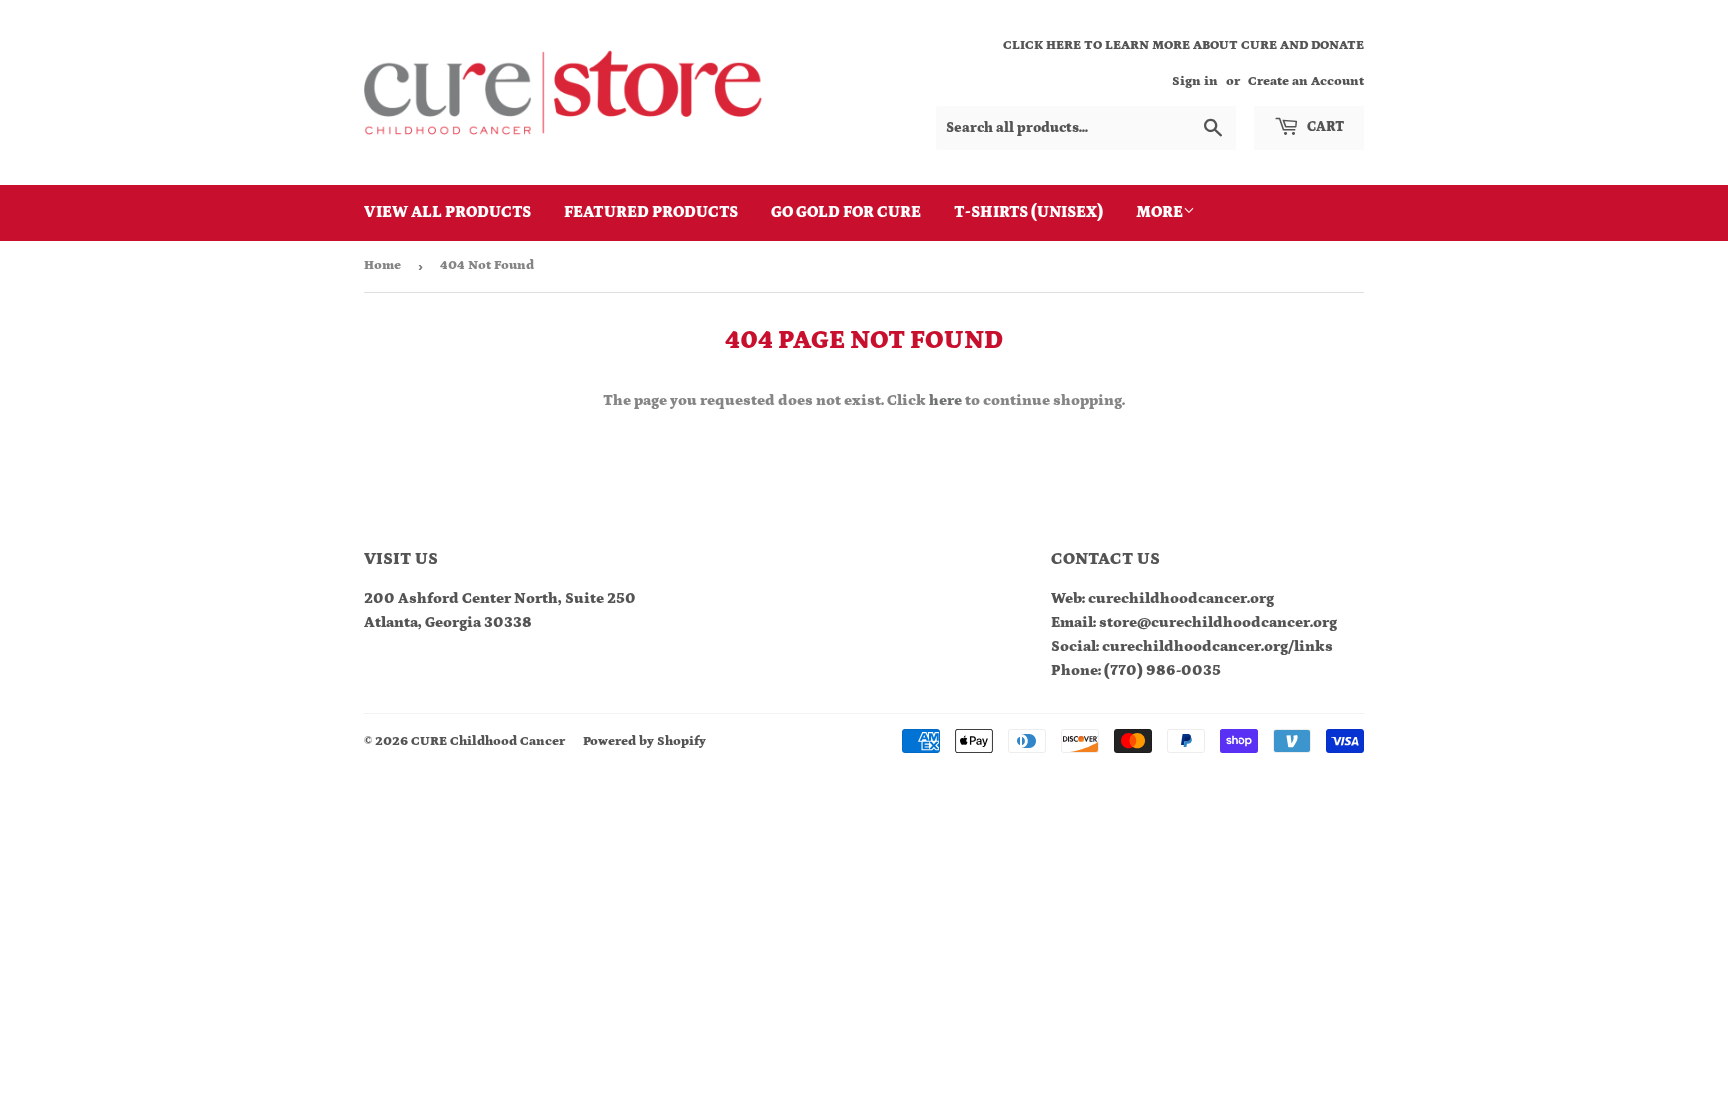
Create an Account (1306, 81)
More (1159, 212)
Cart (1324, 127)
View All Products (447, 212)
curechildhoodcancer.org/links (1217, 646)
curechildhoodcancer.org (1181, 598)
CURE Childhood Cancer (488, 741)
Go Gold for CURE (846, 212)
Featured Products (651, 212)
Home (382, 265)
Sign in (1195, 81)
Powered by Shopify (644, 741)
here (945, 400)
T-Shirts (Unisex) (1028, 212)
